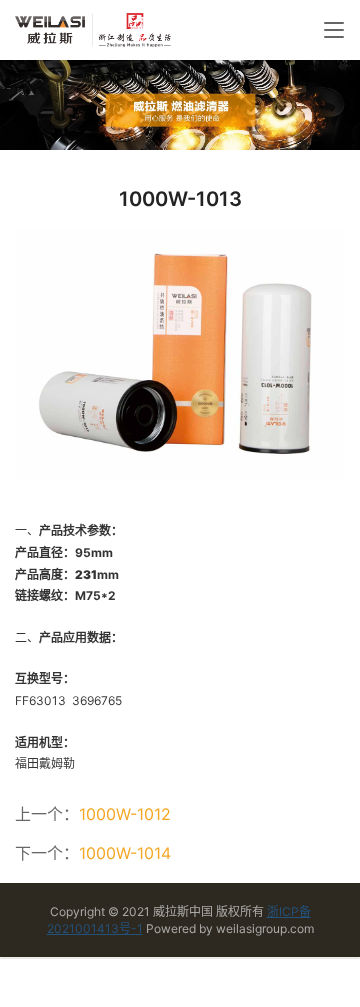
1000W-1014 (125, 853)
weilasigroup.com (265, 928)
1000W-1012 (125, 814)
